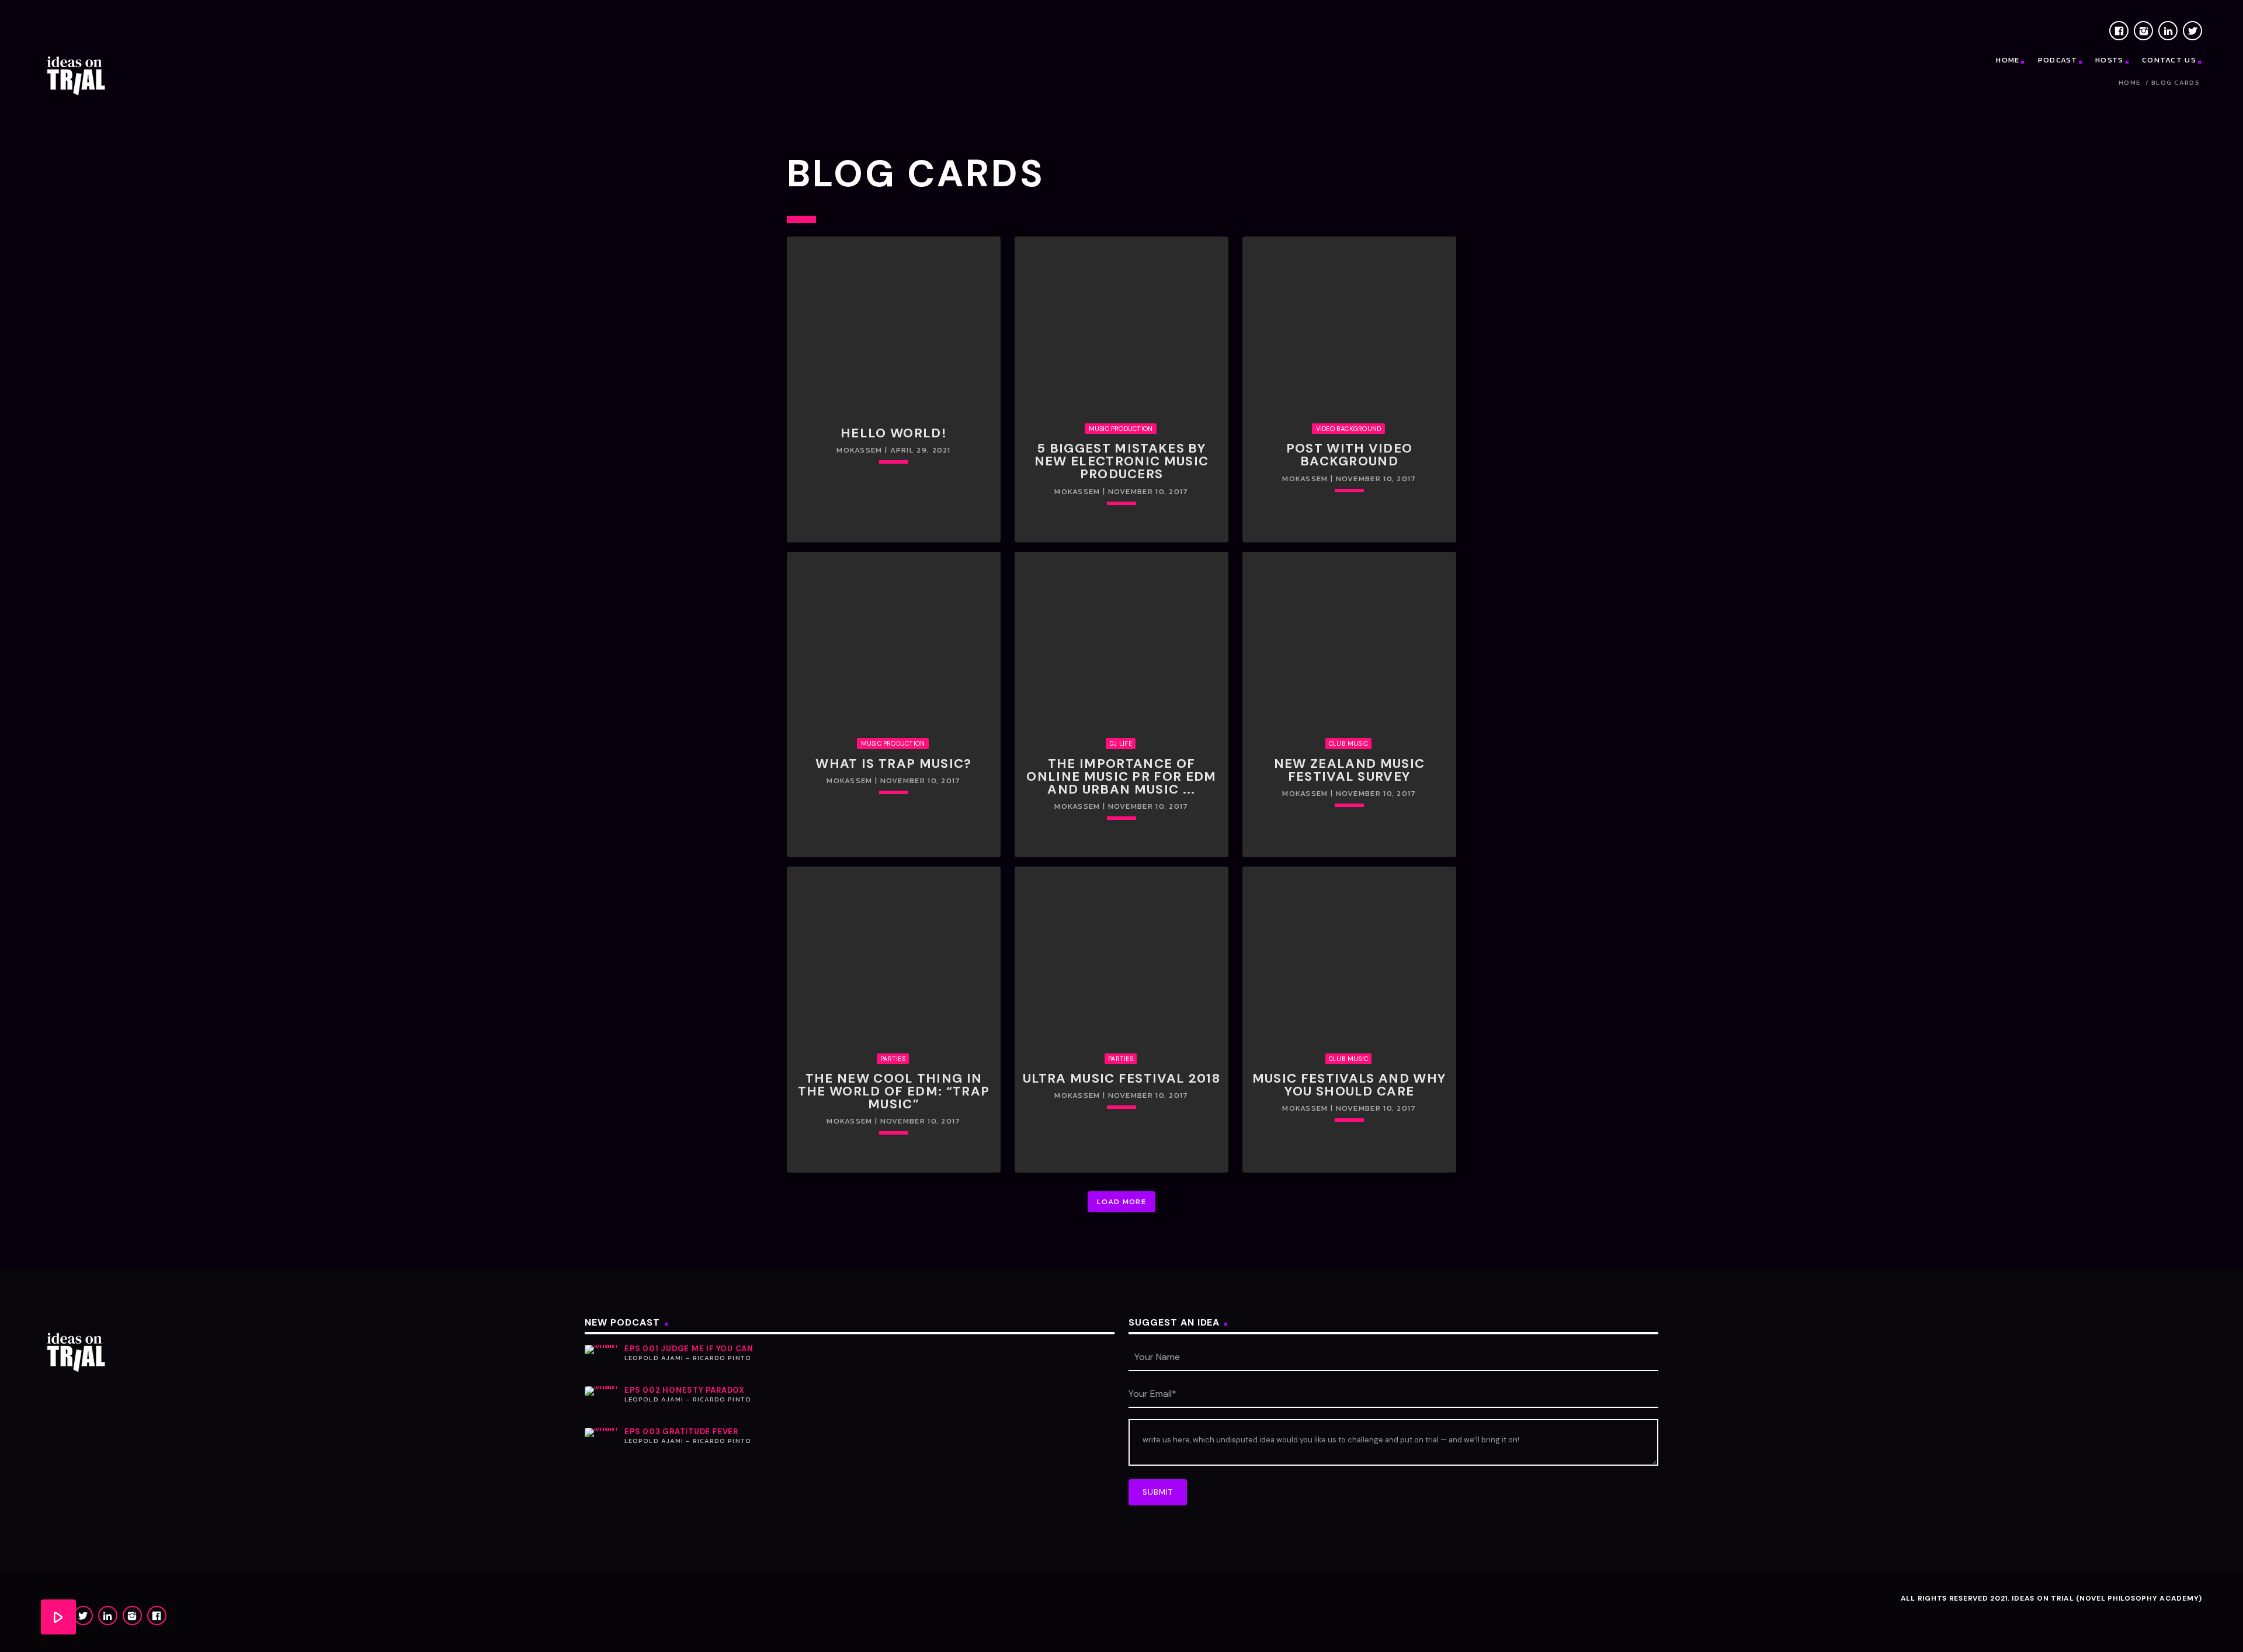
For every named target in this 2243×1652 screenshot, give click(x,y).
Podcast (2058, 60)
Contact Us (2169, 60)
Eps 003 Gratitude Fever (681, 1432)
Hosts (2110, 60)
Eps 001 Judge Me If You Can (689, 1349)
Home (2008, 60)
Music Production (1121, 429)
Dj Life (1121, 743)
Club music (1348, 743)
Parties (893, 1059)
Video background (1349, 429)
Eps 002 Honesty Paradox (685, 1390)
